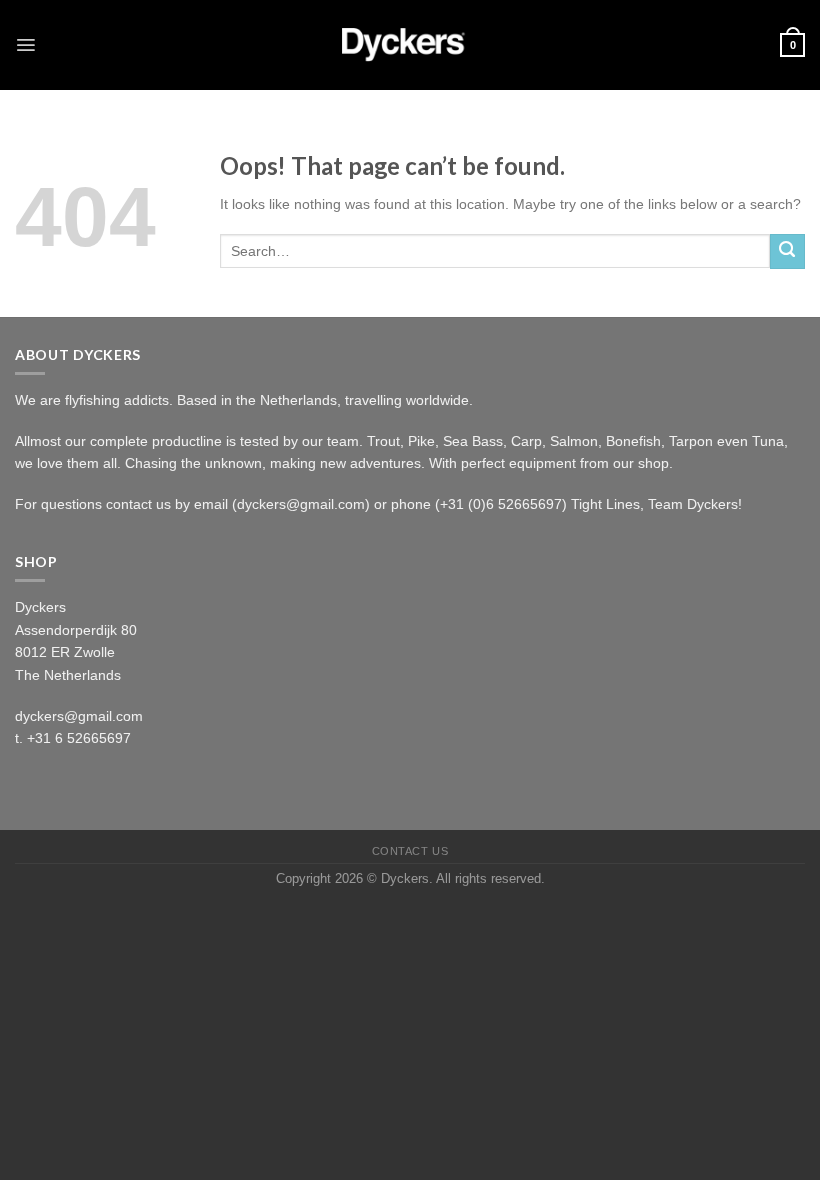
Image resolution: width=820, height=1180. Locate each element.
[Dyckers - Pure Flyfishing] (410, 45)
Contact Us (410, 851)
